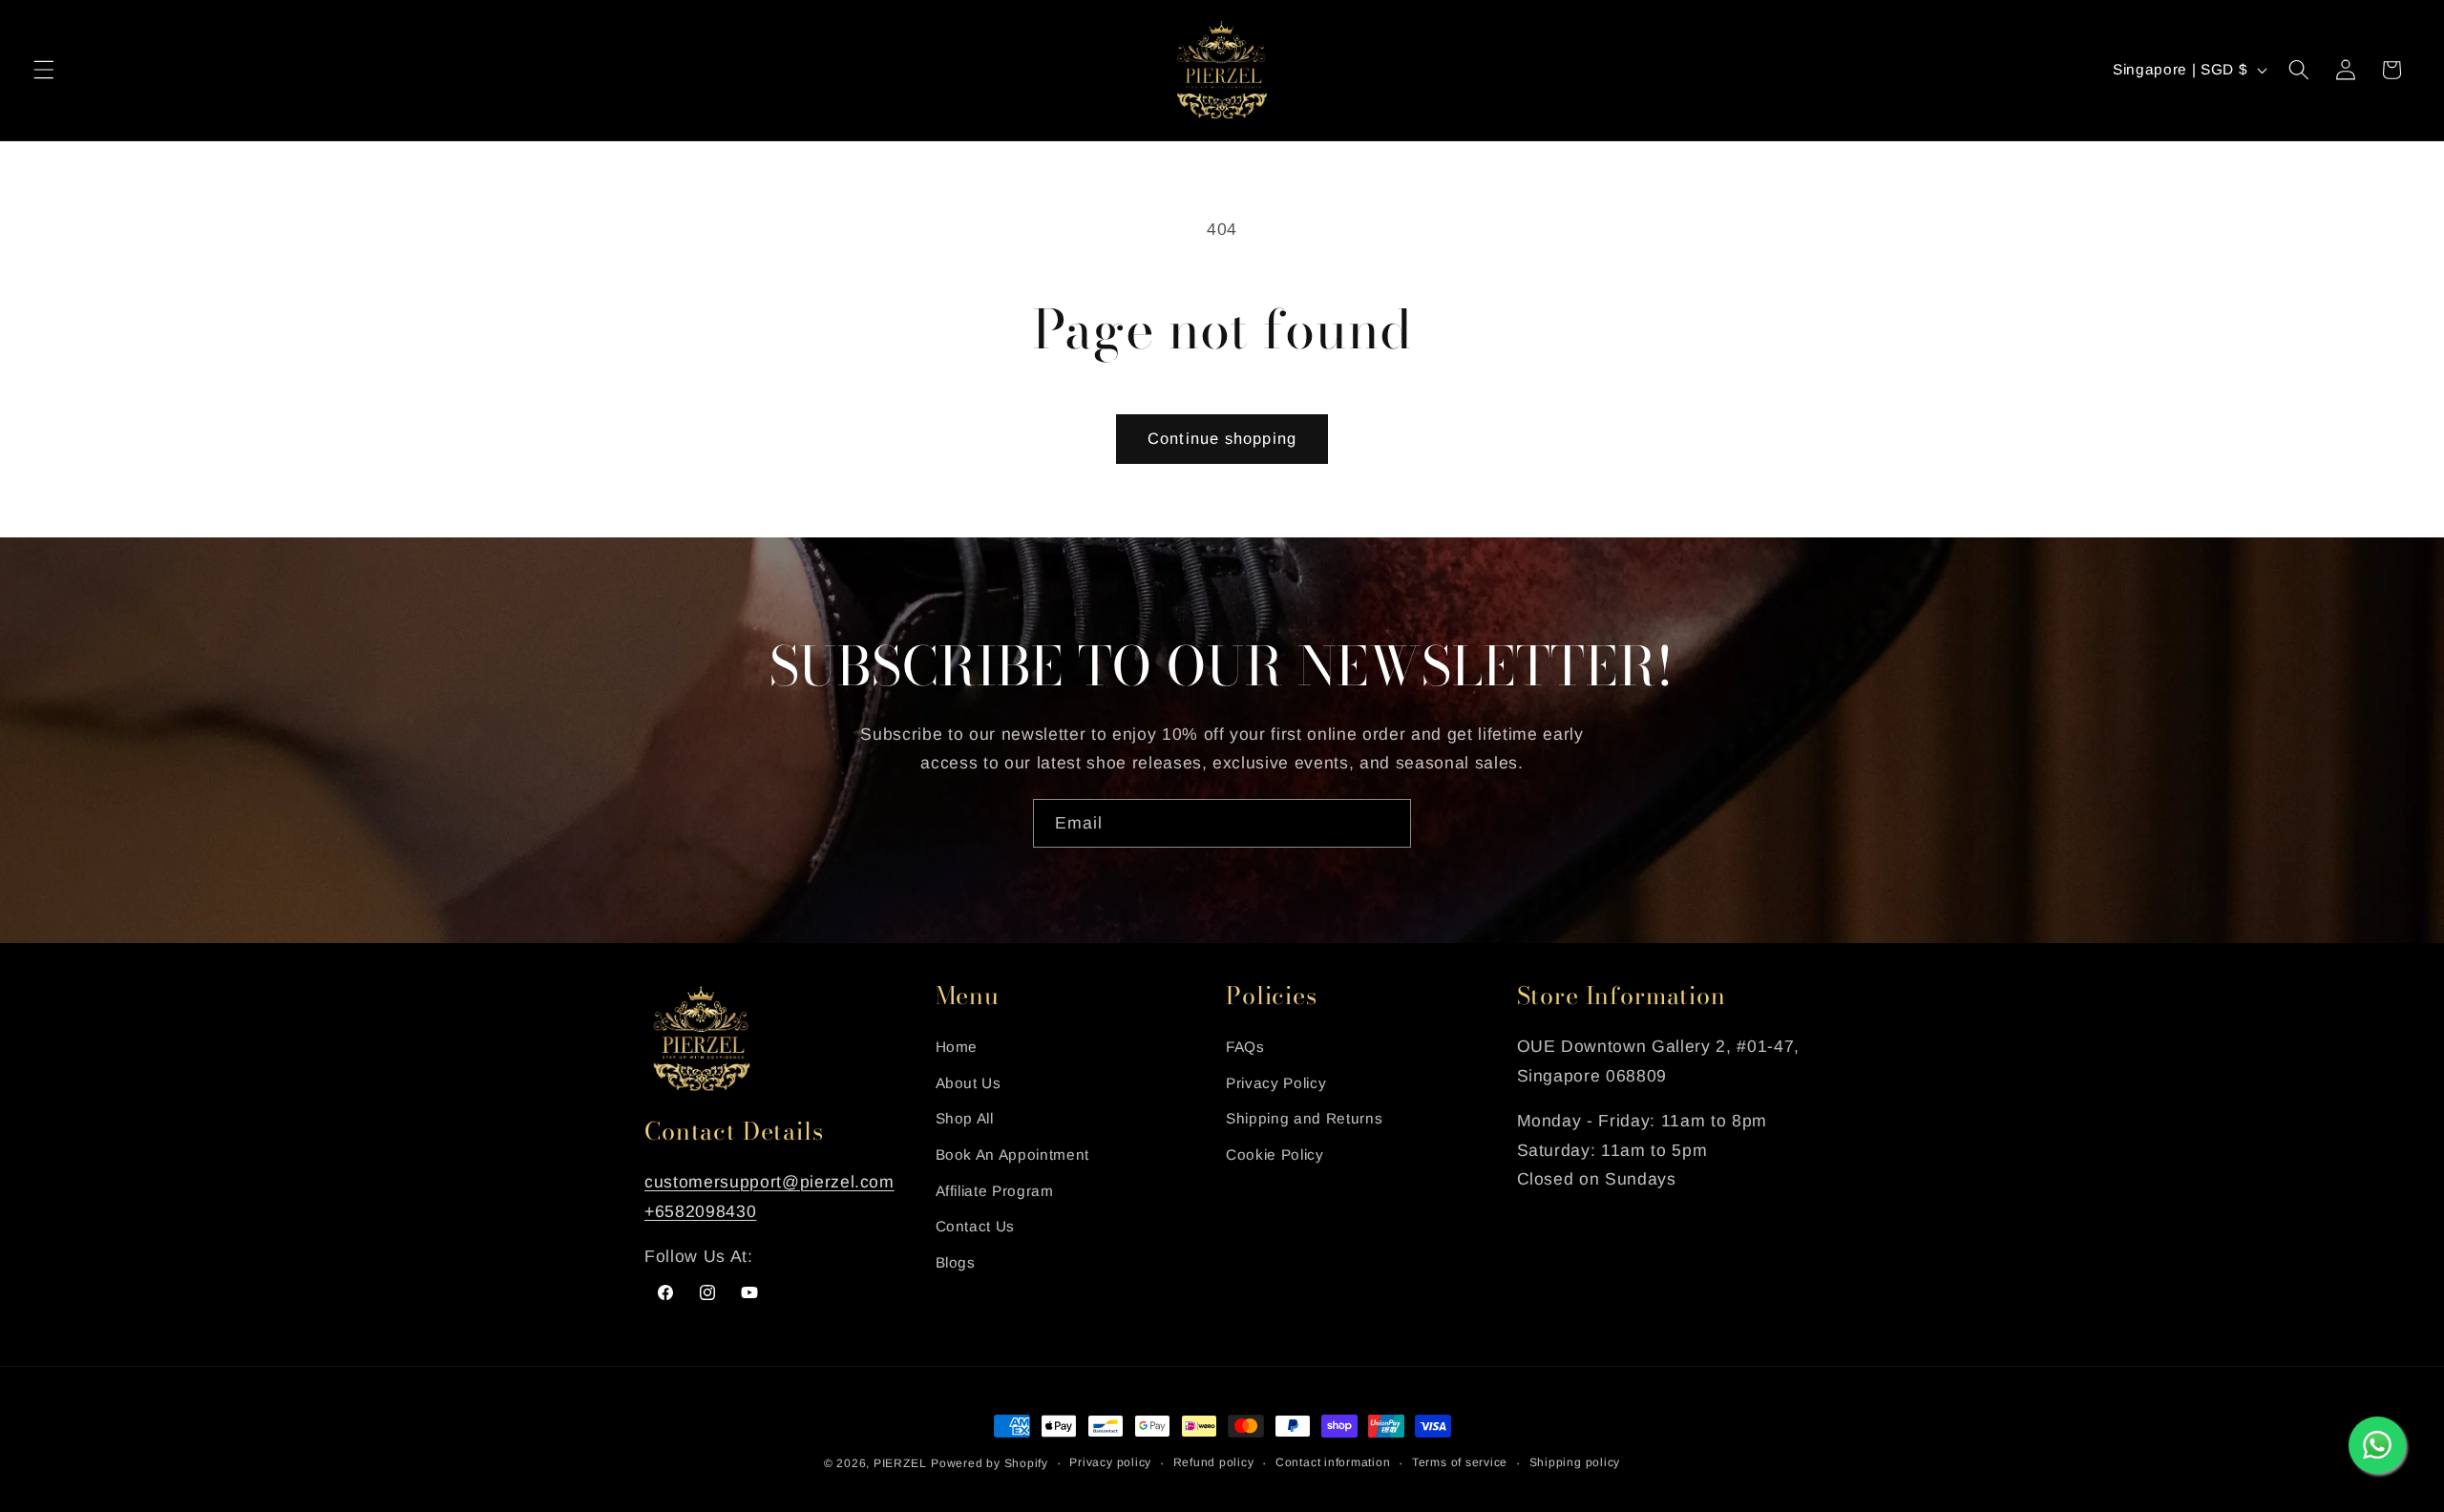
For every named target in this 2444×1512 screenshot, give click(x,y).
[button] (44, 70)
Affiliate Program (995, 1191)
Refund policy (1214, 1462)
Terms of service (1460, 1462)
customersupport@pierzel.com (769, 1182)
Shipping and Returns (1304, 1119)
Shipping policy (1575, 1462)
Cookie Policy (1275, 1155)
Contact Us (976, 1226)
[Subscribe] (1387, 824)
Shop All (965, 1119)
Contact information (1333, 1462)
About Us (969, 1083)
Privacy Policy (1276, 1083)
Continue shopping (1222, 438)
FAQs (1245, 1047)
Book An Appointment (1013, 1155)
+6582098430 (700, 1211)
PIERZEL (900, 1463)
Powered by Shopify (990, 1463)
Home (957, 1047)
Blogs (956, 1262)
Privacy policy (1110, 1462)
